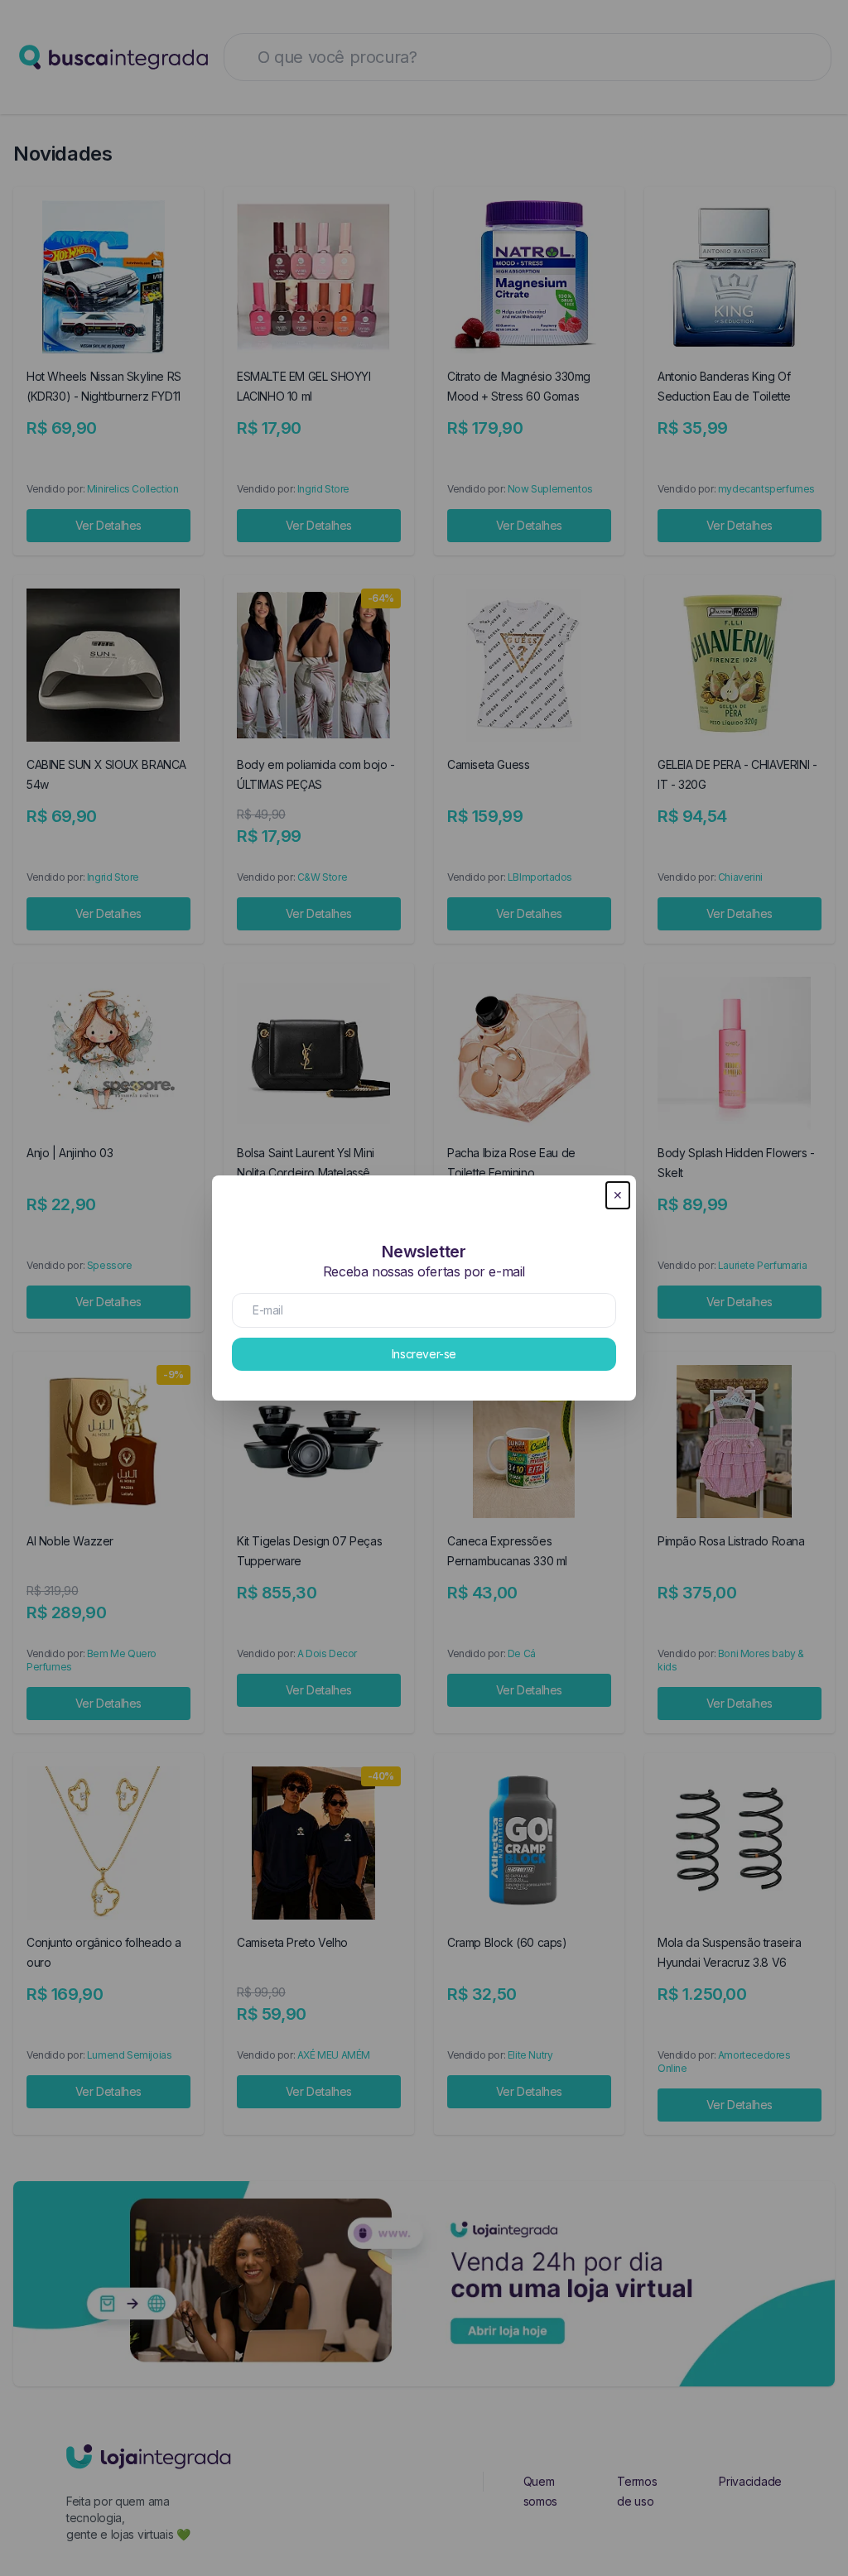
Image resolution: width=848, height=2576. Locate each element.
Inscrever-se (424, 1354)
